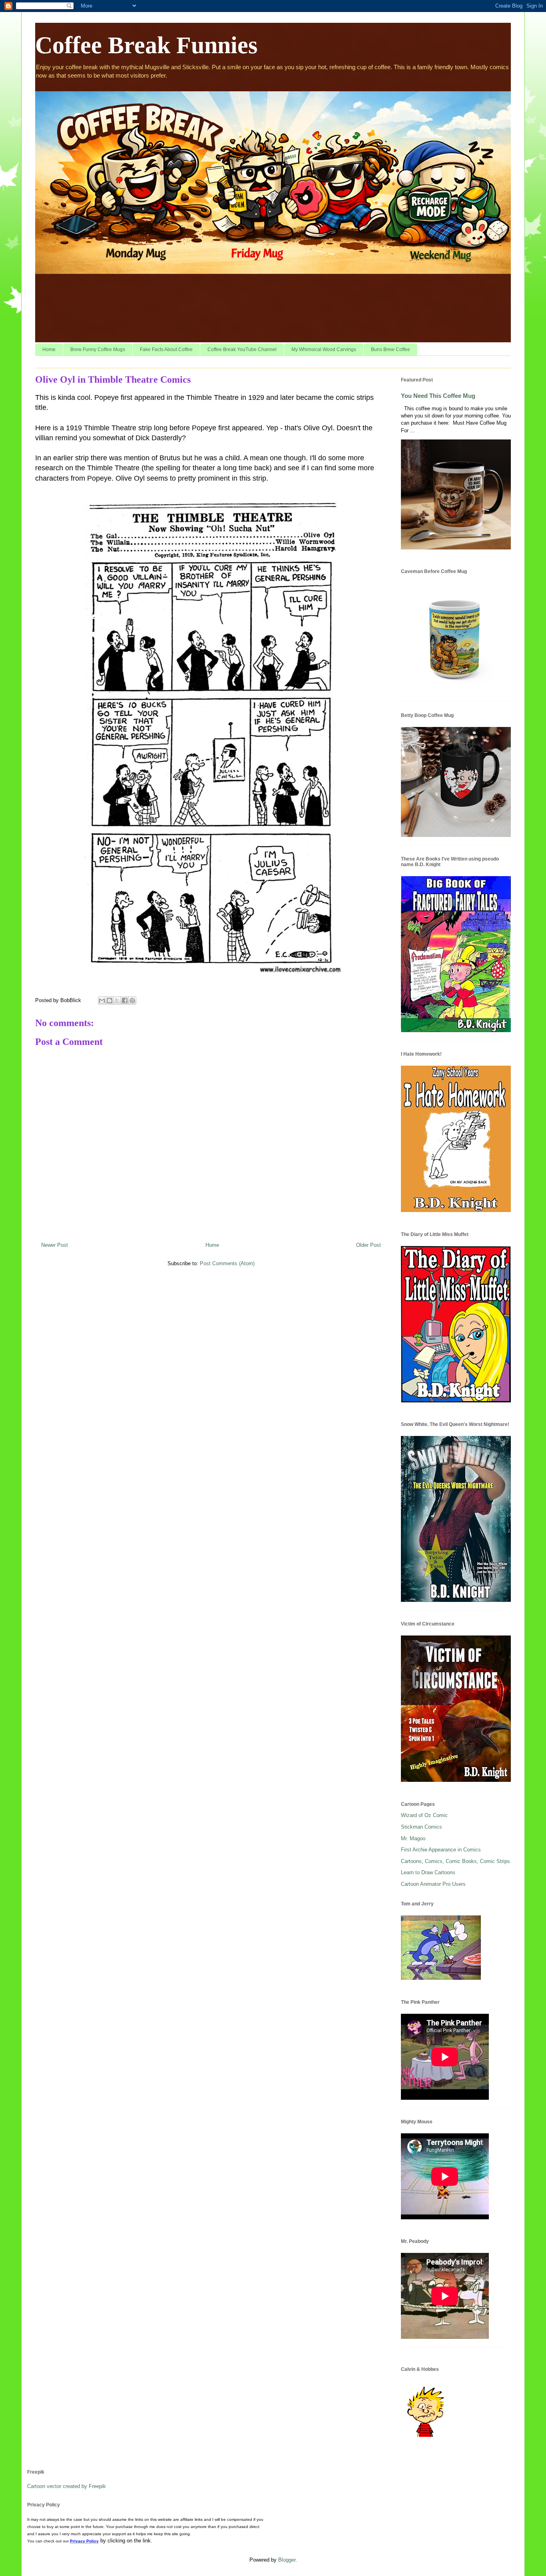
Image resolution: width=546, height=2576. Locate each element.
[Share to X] (117, 1000)
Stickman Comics (421, 1827)
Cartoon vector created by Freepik (67, 2486)
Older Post (369, 1245)
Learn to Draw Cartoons (428, 1872)
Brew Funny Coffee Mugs (98, 349)
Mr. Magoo (413, 1838)
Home (49, 349)
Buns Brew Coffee (391, 349)
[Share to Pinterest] (132, 1000)
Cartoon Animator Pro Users (433, 1884)
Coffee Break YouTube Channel (242, 349)
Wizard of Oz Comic (424, 1815)
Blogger (287, 2560)
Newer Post (55, 1245)
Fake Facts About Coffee (166, 349)
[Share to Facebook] (125, 1000)
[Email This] (102, 1000)
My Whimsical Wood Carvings (324, 349)
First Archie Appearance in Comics (441, 1850)
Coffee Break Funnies (146, 45)
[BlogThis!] (110, 1000)
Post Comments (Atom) (227, 1263)
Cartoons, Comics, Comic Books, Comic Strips (455, 1861)
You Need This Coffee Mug (438, 396)
